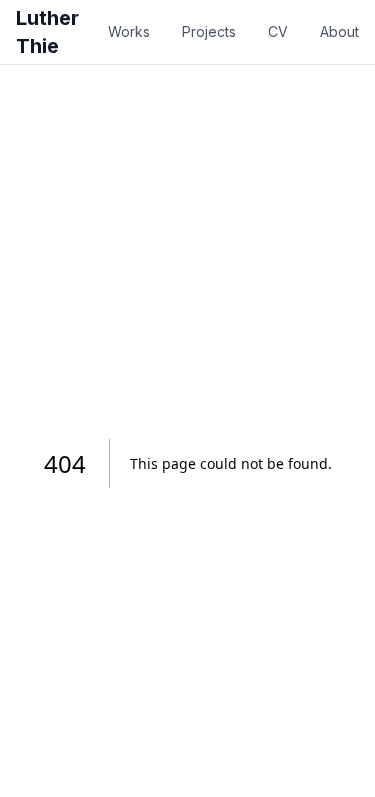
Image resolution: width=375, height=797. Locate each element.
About (339, 31)
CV (278, 31)
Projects (209, 31)
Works (129, 31)
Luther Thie (47, 32)
